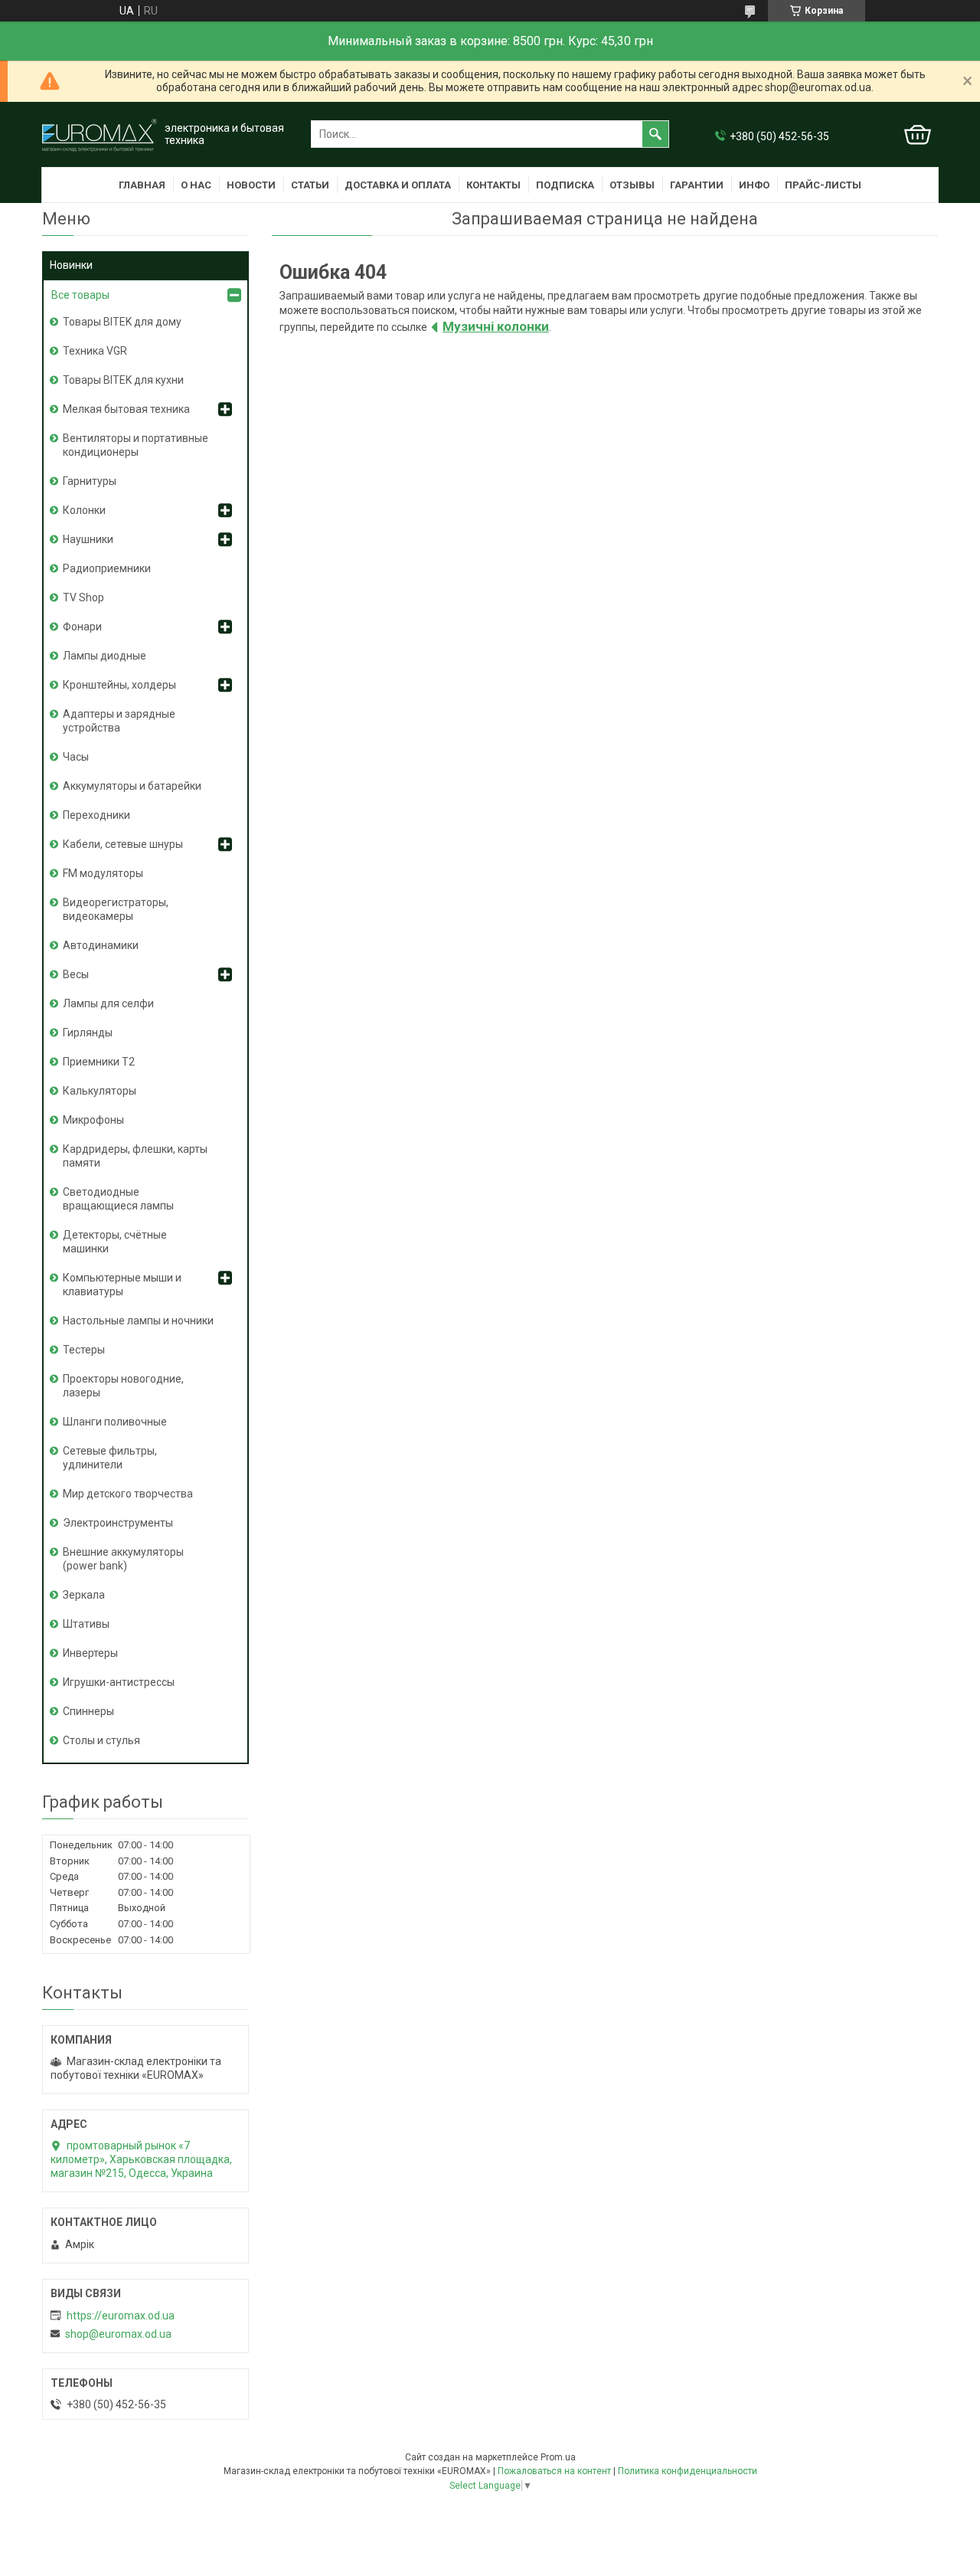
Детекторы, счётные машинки (115, 1242)
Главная (142, 185)
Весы (76, 974)
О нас (196, 185)
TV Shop (83, 597)
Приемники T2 (99, 1062)
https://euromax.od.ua (121, 2316)
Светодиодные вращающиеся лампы (118, 1199)
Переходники (96, 815)
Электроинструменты (118, 1523)
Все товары (80, 295)
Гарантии (697, 185)
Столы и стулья (101, 1740)
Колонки (84, 510)
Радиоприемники (107, 568)
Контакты (493, 185)
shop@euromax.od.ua (118, 2334)
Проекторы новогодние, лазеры (123, 1386)
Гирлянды (88, 1033)
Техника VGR (95, 351)
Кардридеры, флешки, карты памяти (135, 1156)
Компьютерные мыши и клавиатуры (122, 1285)
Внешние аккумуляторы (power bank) (123, 1559)
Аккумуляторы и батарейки (132, 786)
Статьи (310, 185)
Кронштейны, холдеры (119, 685)
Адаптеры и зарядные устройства (119, 721)
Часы (76, 757)
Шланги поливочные (115, 1422)
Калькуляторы (100, 1091)
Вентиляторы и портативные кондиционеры (136, 445)
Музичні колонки (496, 326)
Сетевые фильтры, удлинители (110, 1458)
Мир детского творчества (128, 1494)
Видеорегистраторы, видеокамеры (116, 909)
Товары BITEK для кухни (123, 380)
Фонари (82, 627)
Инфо (754, 185)
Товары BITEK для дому (122, 322)
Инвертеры (90, 1653)
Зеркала (84, 1595)
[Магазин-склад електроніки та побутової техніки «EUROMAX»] (100, 134)
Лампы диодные (105, 656)
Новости (251, 185)
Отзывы (632, 185)
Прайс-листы (823, 185)
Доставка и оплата (398, 185)
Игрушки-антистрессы (119, 1682)
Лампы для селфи (108, 1003)
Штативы (86, 1624)
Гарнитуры (90, 481)
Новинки (71, 265)
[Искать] (655, 134)
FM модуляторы (103, 873)
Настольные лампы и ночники (138, 1321)
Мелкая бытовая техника (126, 409)
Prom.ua (558, 2457)
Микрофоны (93, 1120)
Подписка (565, 185)
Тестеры (84, 1350)
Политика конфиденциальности (688, 2471)
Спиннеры (88, 1711)
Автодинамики (101, 945)
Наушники (88, 539)
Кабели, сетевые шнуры (123, 844)
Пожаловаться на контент (554, 2471)
